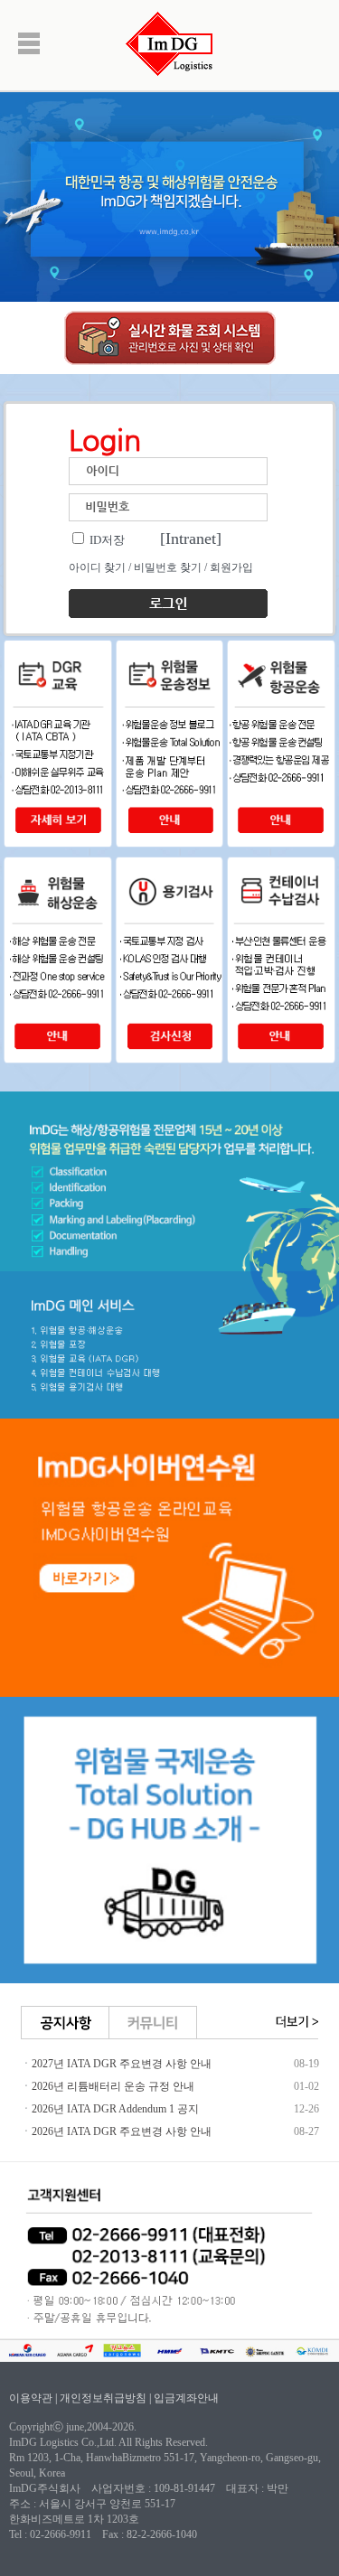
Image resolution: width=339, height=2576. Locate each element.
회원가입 (231, 567)
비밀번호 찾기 (168, 567)
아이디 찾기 (97, 567)
